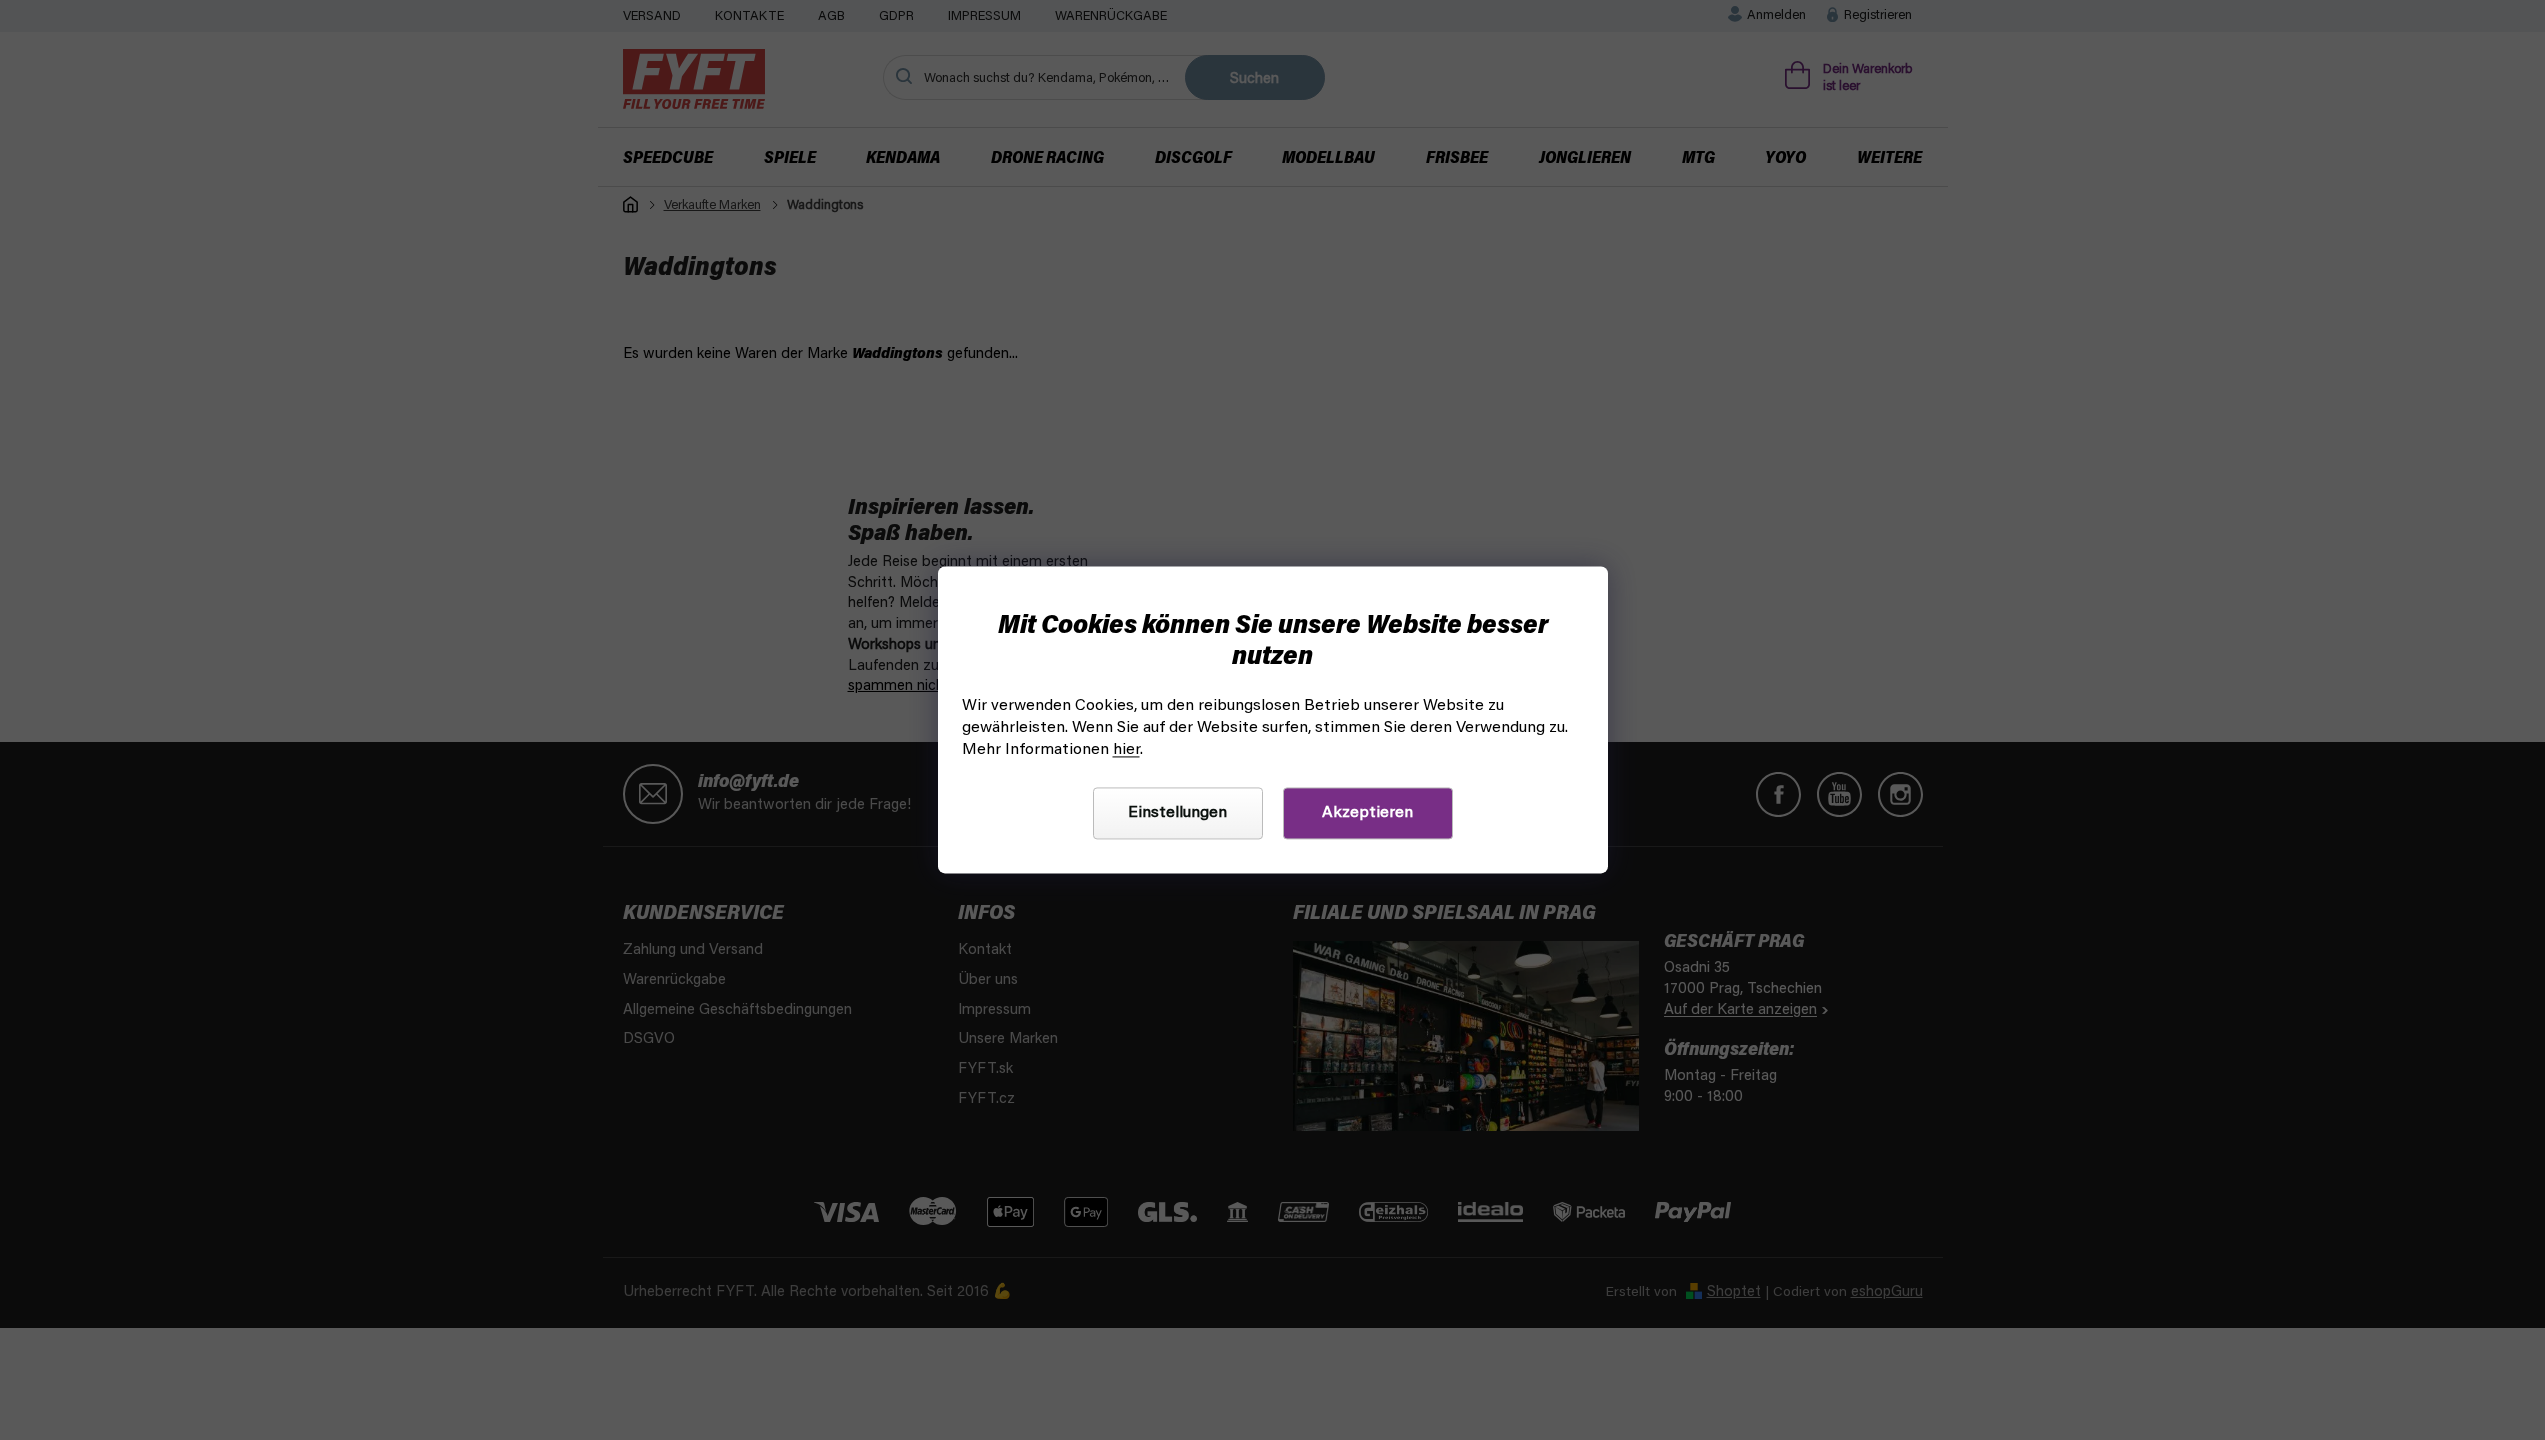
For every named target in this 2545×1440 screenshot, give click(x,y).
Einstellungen (1177, 814)
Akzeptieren (1367, 814)
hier (1126, 751)
